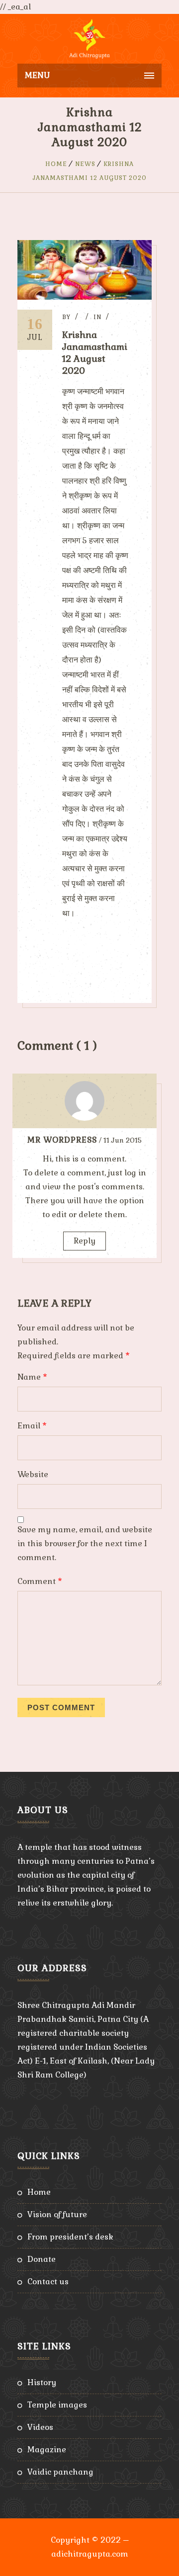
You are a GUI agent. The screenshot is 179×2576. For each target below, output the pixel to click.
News (85, 164)
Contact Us (48, 2282)
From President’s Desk (70, 2237)
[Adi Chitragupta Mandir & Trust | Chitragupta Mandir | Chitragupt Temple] (89, 39)
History (42, 2382)
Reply (85, 1241)
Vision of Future (57, 2214)
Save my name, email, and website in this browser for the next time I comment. (85, 1543)
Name (32, 1377)
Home (56, 164)
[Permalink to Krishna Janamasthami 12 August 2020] (85, 297)
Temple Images (57, 2405)
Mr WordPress (62, 1140)
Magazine (47, 2450)
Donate (42, 2259)
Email (32, 1426)
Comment (40, 1581)
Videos (40, 2427)
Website (33, 1474)
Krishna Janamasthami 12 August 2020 (95, 353)
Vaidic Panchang (60, 2472)
